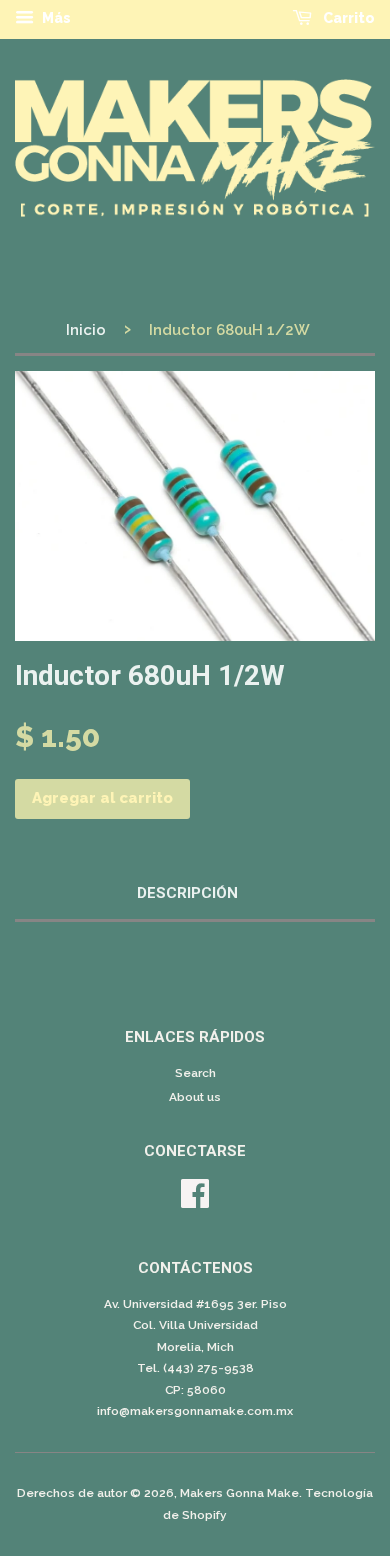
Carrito (347, 18)
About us (195, 1097)
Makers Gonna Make (239, 1493)
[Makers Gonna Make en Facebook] (195, 1201)
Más (55, 18)
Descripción (187, 893)
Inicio (86, 330)
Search (195, 1073)
